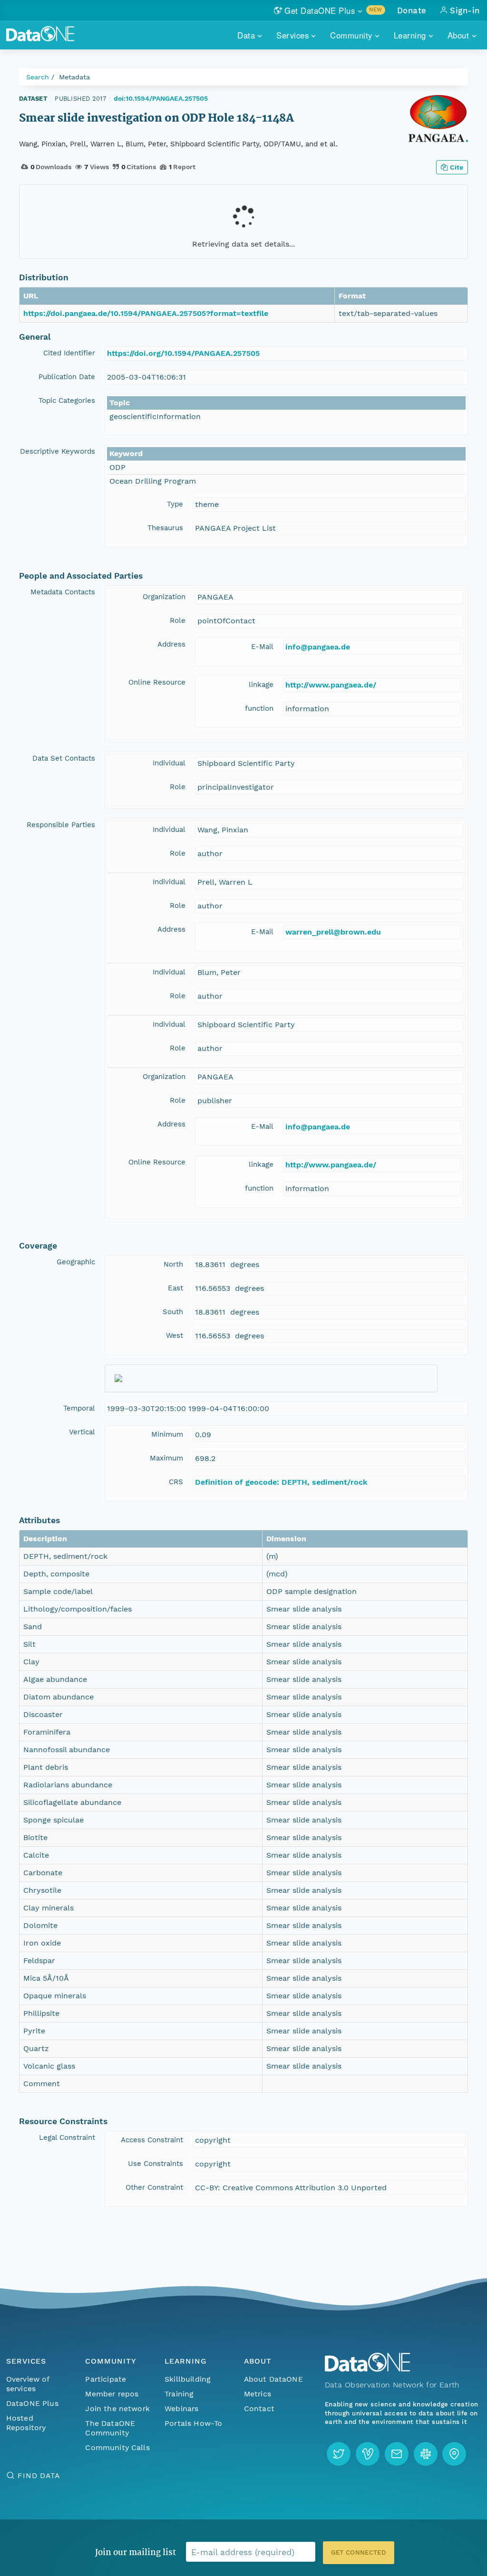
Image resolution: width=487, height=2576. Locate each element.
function (259, 708)
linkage (261, 685)
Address (171, 644)
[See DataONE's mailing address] (454, 2454)
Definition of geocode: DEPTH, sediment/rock (281, 1482)
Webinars (181, 2409)
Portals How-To (193, 2423)
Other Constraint (154, 2187)
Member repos (112, 2394)
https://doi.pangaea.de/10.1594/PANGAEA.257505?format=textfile (146, 313)
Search (38, 77)
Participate (106, 2379)
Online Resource (157, 682)
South (173, 1312)
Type (175, 504)
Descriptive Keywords (58, 451)
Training (179, 2394)
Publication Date (67, 377)
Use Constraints (156, 2164)
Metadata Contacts (63, 592)
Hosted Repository (26, 2423)
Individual (169, 763)
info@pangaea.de (318, 647)
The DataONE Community (110, 2428)
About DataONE (273, 2379)
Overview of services (28, 2384)
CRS (176, 1482)
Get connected (359, 2552)
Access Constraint (152, 2140)
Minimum (167, 1434)
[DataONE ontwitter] (339, 2454)
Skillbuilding (188, 2379)
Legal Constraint (67, 2137)
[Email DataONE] (397, 2454)
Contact (259, 2409)
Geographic (76, 1262)
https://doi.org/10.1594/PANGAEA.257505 (183, 353)
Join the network (117, 2409)
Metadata (74, 77)
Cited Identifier (69, 353)
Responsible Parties (61, 825)
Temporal (79, 1408)
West (175, 1336)
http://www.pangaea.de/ (331, 685)
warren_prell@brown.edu (333, 932)
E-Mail (262, 647)
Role (178, 620)
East (175, 1288)
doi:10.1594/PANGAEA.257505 (161, 98)
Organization (164, 597)
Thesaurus (165, 528)
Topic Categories (67, 401)
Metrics (258, 2394)
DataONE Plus (32, 2403)
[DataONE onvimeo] (368, 2454)
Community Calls (117, 2447)
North (173, 1264)
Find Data (39, 2476)
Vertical (82, 1432)
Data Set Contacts (64, 758)
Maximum (166, 1458)
